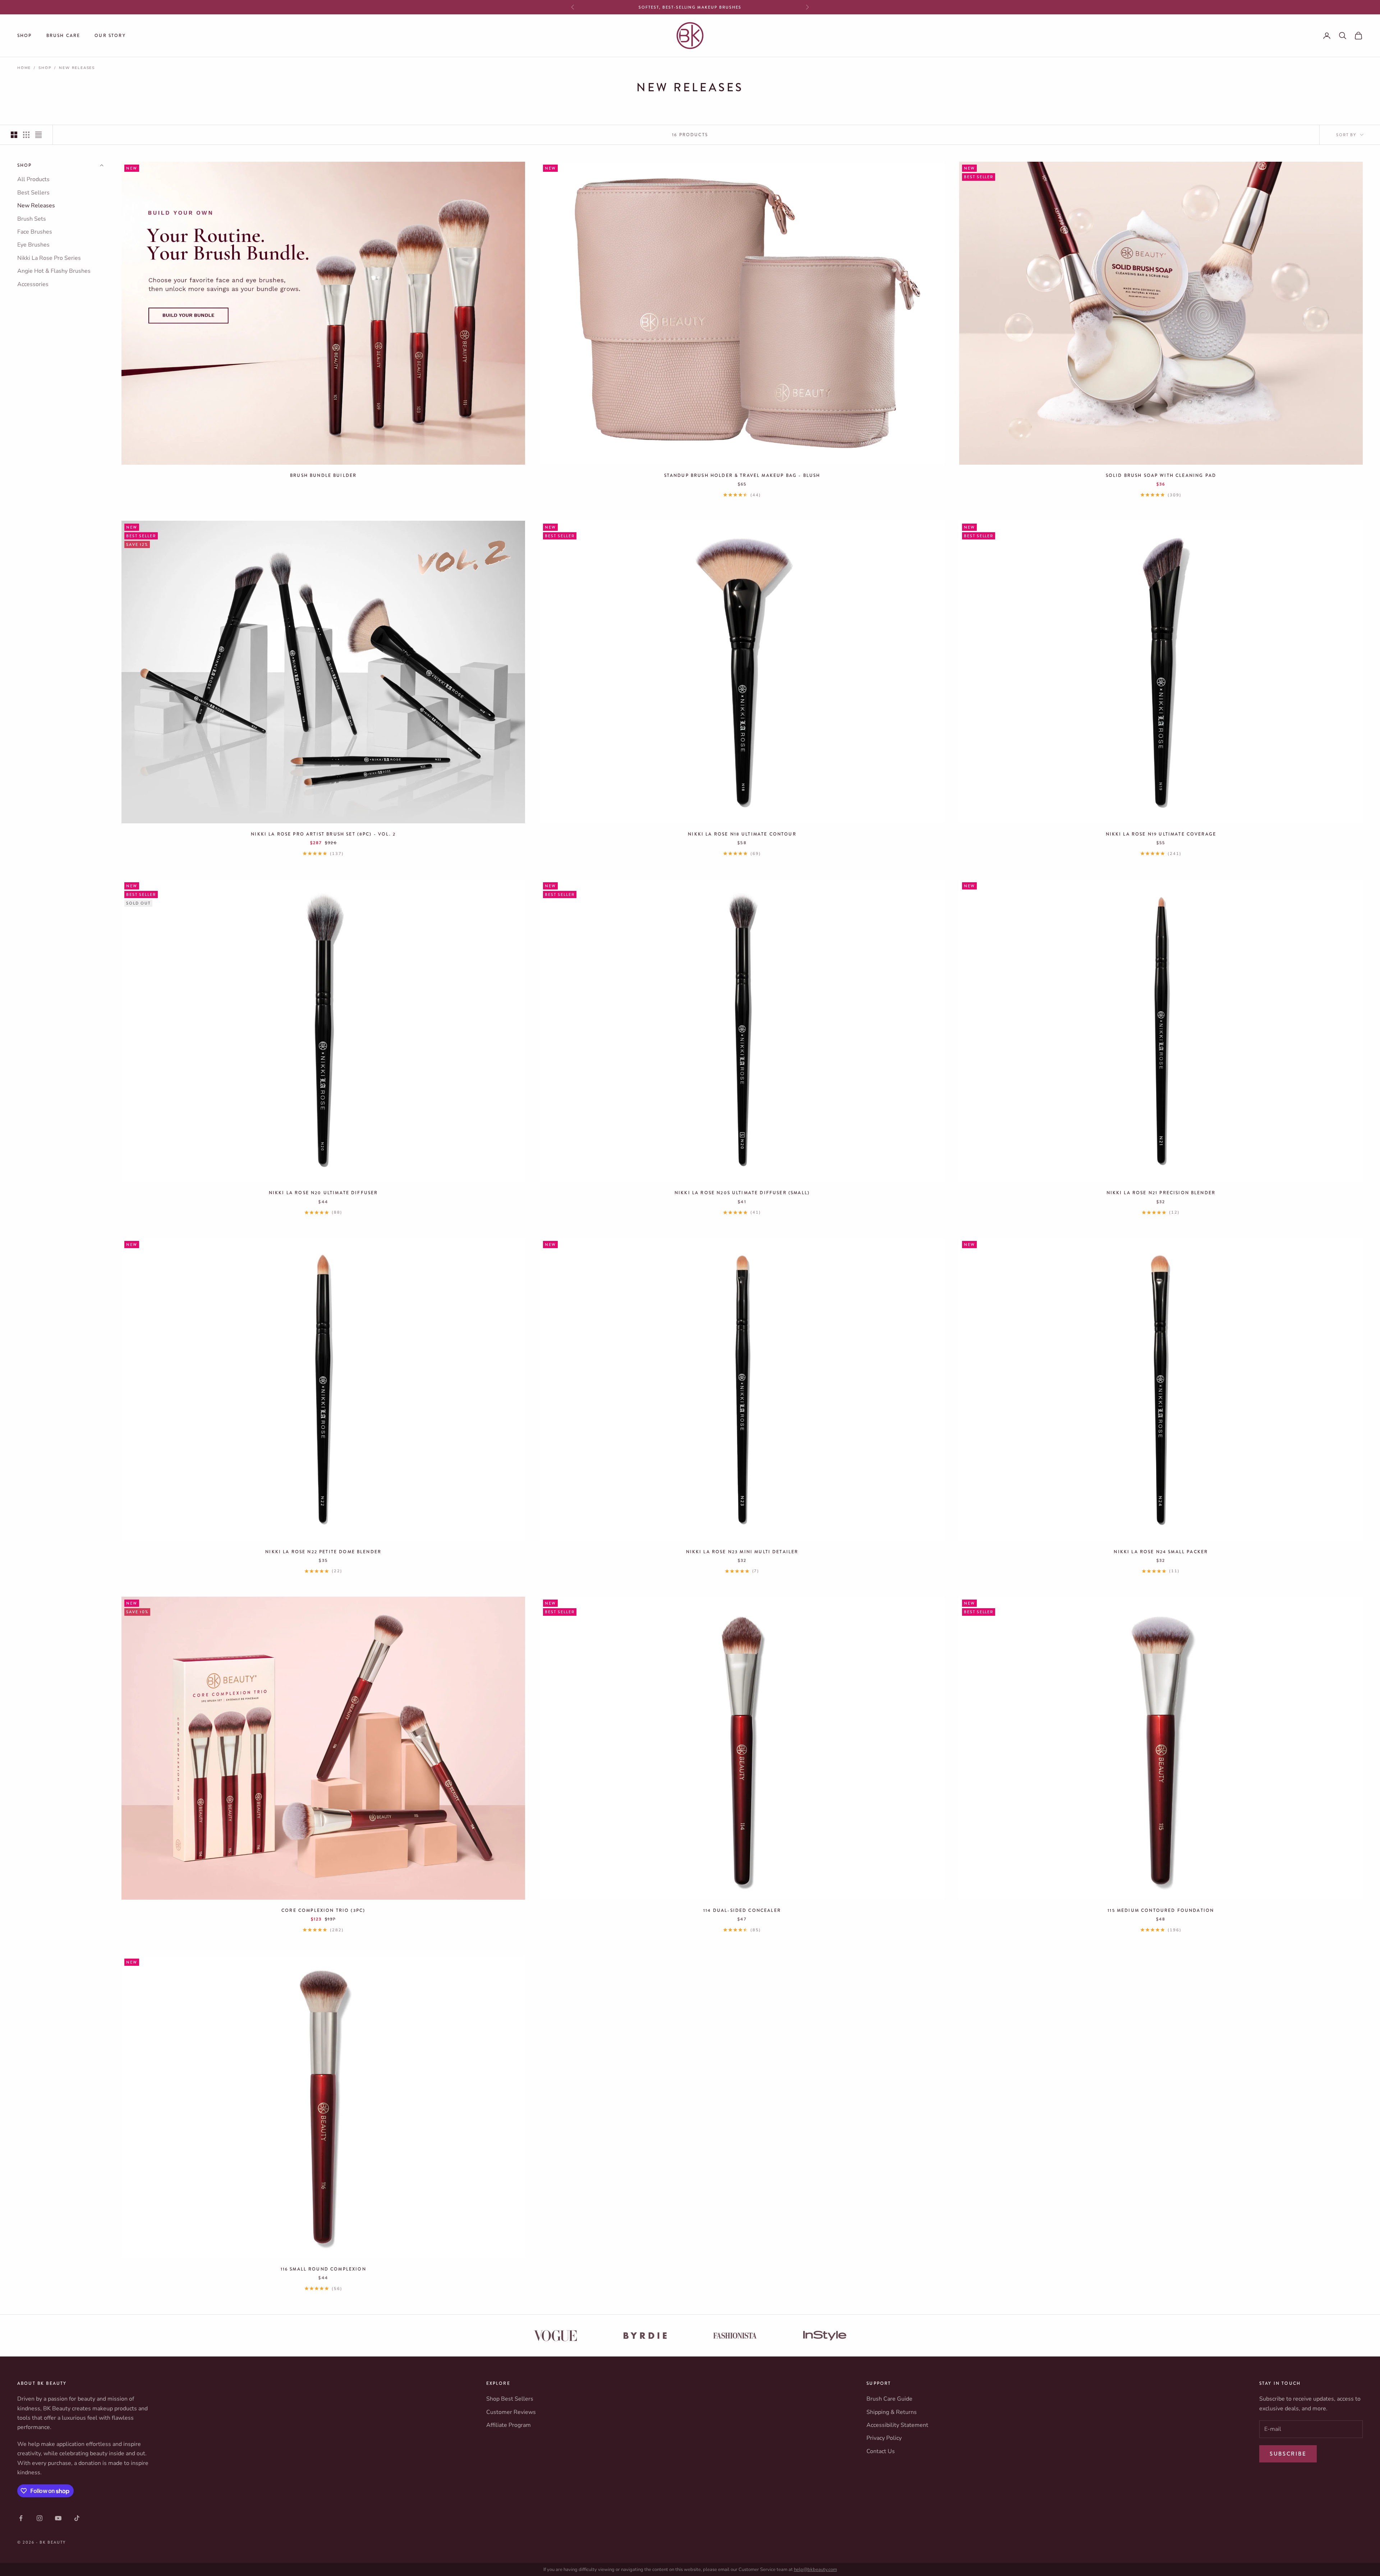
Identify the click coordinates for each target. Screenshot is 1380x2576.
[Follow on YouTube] (58, 2518)
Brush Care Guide (889, 2399)
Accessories (33, 284)
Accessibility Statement (897, 2425)
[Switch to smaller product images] (26, 135)
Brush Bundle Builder (323, 475)
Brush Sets (32, 219)
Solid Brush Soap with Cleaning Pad (1161, 475)
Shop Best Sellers (510, 2399)
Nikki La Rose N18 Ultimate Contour (742, 834)
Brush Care (63, 36)
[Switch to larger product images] (14, 135)
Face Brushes (35, 232)
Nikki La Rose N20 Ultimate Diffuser (323, 1193)
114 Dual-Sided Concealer (742, 1910)
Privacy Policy (884, 2438)
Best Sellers (33, 193)
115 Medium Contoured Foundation (1161, 1910)
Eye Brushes (33, 245)
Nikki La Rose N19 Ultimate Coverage (1161, 834)
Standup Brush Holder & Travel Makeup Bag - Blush (742, 475)
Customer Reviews (511, 2412)
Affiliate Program (509, 2425)
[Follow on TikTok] (77, 2518)
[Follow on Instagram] (40, 2518)
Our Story (110, 36)
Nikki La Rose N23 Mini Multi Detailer (742, 1552)
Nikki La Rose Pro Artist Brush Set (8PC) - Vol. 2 (323, 834)
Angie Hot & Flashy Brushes (54, 271)
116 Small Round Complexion (323, 2269)
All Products (33, 180)
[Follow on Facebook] (21, 2518)
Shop (25, 36)
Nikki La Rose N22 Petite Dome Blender (323, 1552)
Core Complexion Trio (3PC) (323, 1910)
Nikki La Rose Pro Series (49, 258)
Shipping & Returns (892, 2412)
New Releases (77, 68)
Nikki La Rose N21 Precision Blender (1161, 1193)
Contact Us (881, 2451)
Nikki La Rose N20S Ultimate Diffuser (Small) (742, 1193)
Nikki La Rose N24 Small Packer (1161, 1552)
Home (24, 68)
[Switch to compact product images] (38, 135)
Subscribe (1288, 2454)
